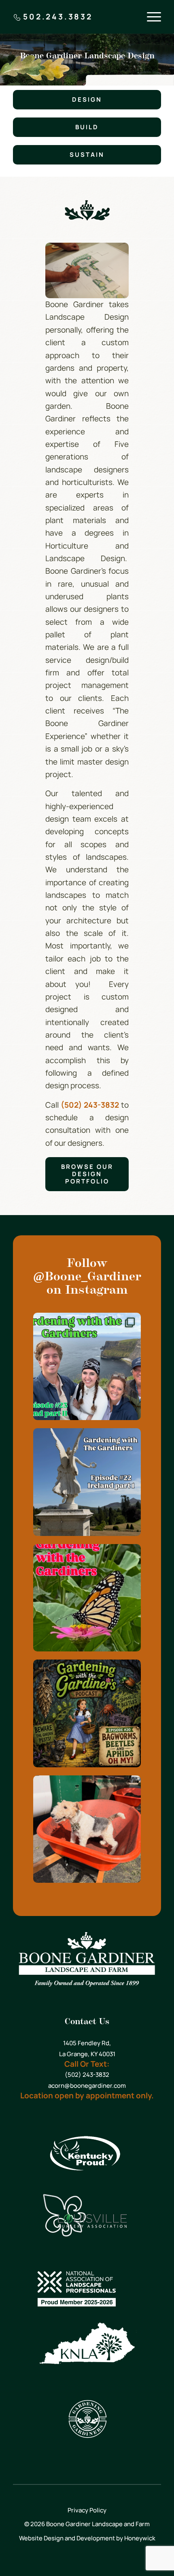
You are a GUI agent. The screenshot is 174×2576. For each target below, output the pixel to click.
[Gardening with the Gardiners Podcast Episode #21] (87, 1598)
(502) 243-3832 (90, 1105)
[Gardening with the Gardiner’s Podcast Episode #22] (87, 1482)
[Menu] (150, 17)
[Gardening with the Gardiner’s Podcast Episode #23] (87, 1367)
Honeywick (140, 2538)
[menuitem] (150, 17)
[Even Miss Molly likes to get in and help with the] (87, 1829)
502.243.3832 (58, 17)
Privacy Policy (87, 2510)
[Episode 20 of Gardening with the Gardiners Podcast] (87, 1713)
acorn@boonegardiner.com (87, 2086)
